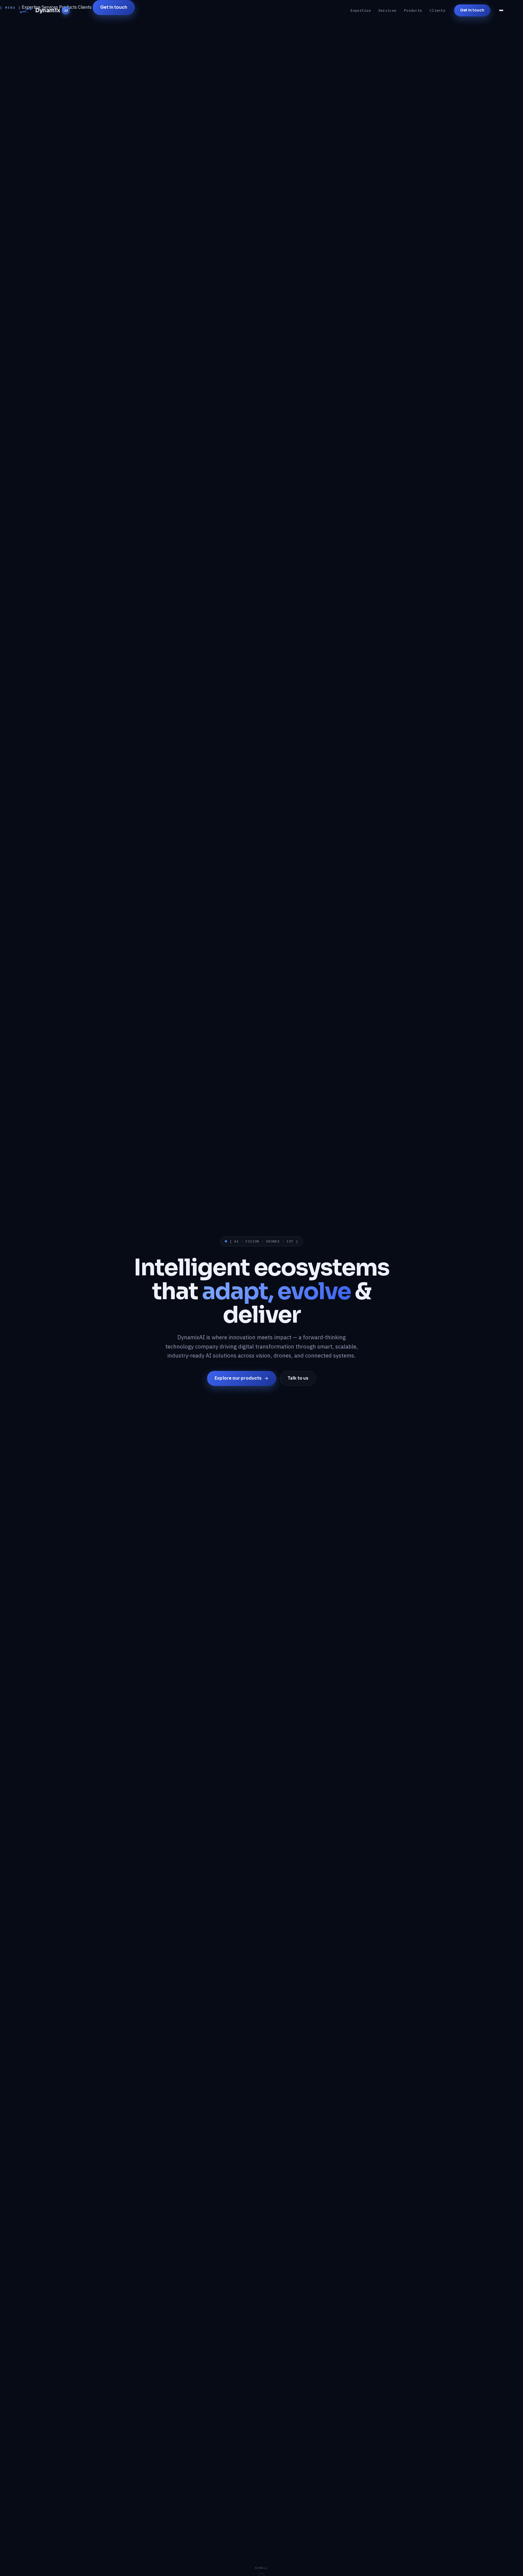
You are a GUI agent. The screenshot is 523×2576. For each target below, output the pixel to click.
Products (413, 10)
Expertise (361, 10)
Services (387, 10)
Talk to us (298, 1378)
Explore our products (238, 1378)
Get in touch (472, 10)
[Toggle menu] (501, 10)
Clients (437, 10)
